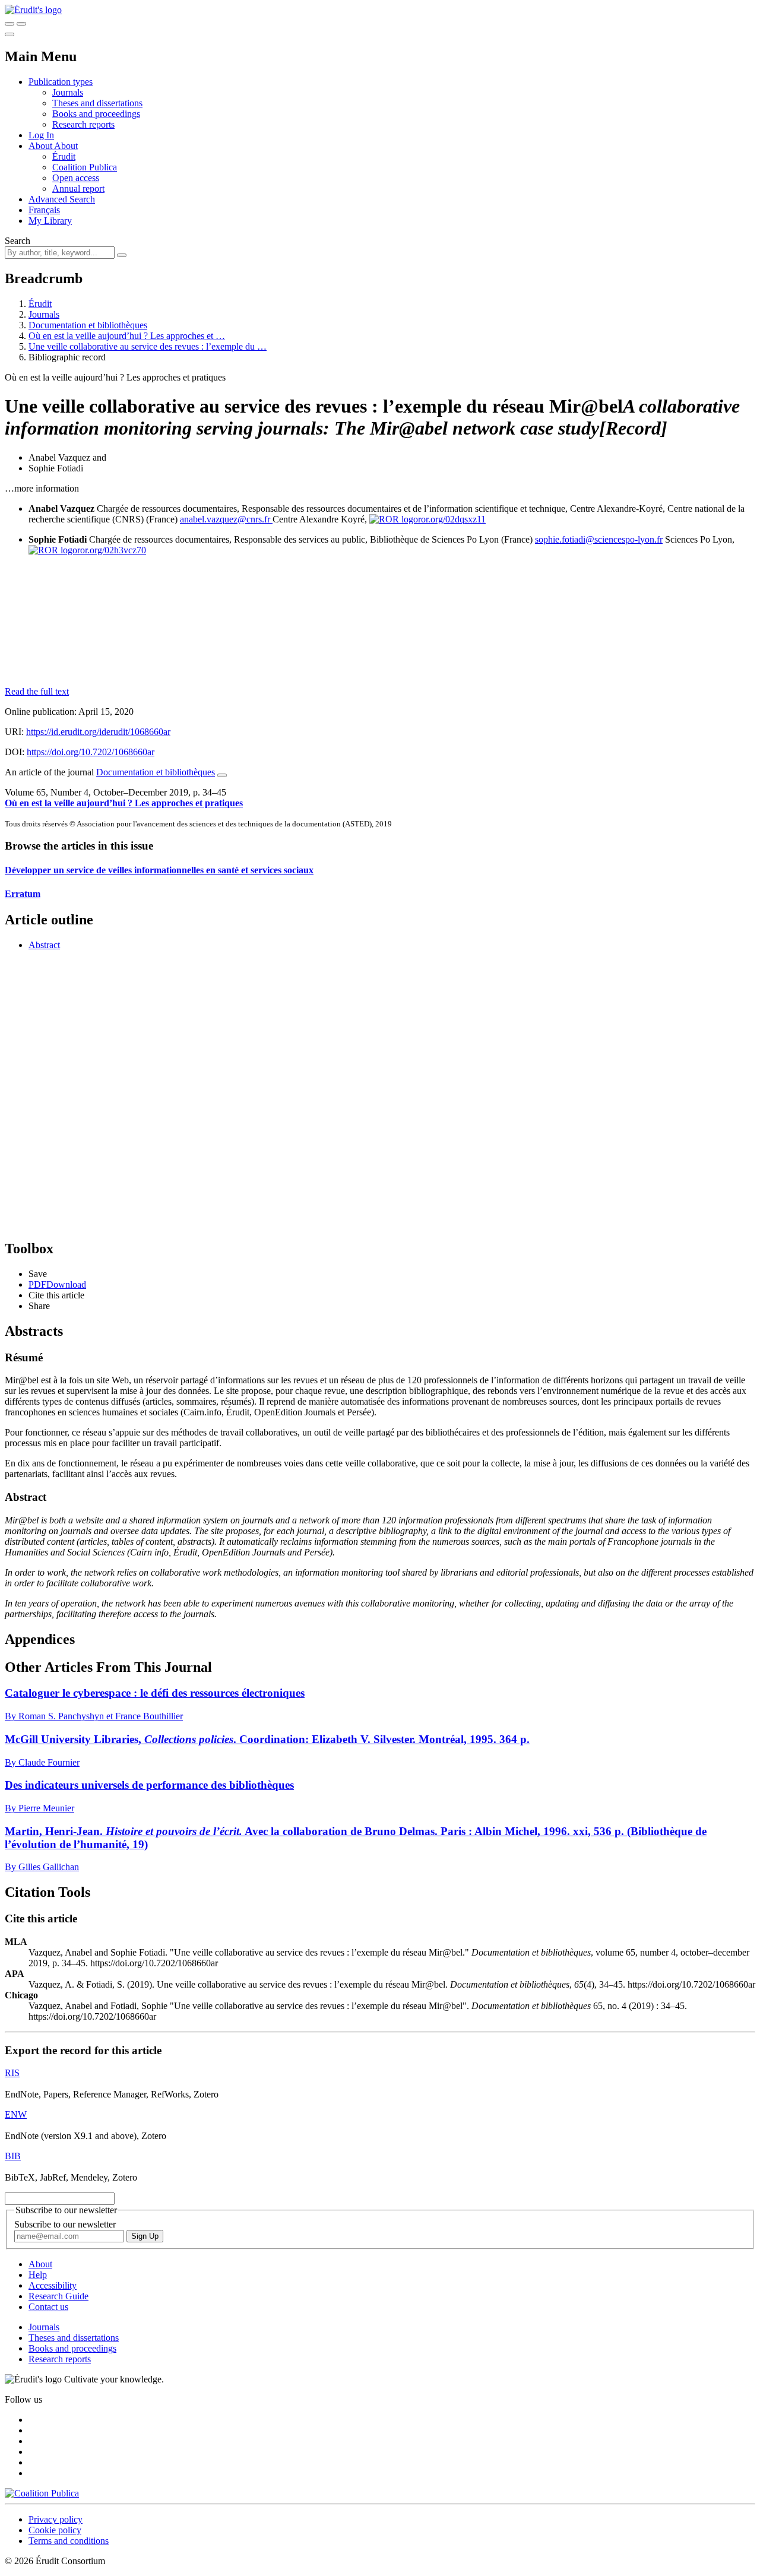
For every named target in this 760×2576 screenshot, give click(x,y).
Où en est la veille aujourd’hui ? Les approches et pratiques (124, 803)
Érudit (64, 156)
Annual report (78, 188)
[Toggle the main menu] (9, 34)
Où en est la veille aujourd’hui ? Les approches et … (127, 336)
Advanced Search (62, 199)
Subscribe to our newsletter (65, 2224)
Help (38, 2275)
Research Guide (58, 2296)
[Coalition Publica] (42, 2493)
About (66, 146)
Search (18, 241)
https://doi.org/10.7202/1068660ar (91, 752)
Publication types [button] (61, 82)
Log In (41, 135)
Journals (68, 92)
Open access (76, 178)
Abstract (44, 945)
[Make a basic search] (9, 24)
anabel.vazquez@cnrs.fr (226, 519)
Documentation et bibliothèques (88, 325)
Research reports (83, 124)
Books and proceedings (96, 114)
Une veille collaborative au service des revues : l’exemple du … (148, 346)
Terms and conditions (69, 2541)
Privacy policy (56, 2519)
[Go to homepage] (33, 10)
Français (44, 210)
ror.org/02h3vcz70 (112, 550)
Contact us (48, 2307)
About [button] (41, 146)
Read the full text (37, 691)
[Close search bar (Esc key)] (21, 24)
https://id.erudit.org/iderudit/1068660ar (98, 732)
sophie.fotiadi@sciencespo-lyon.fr (599, 539)
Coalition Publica (85, 167)
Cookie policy (55, 2530)
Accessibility (53, 2285)
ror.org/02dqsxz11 (452, 519)
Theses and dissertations (97, 103)
